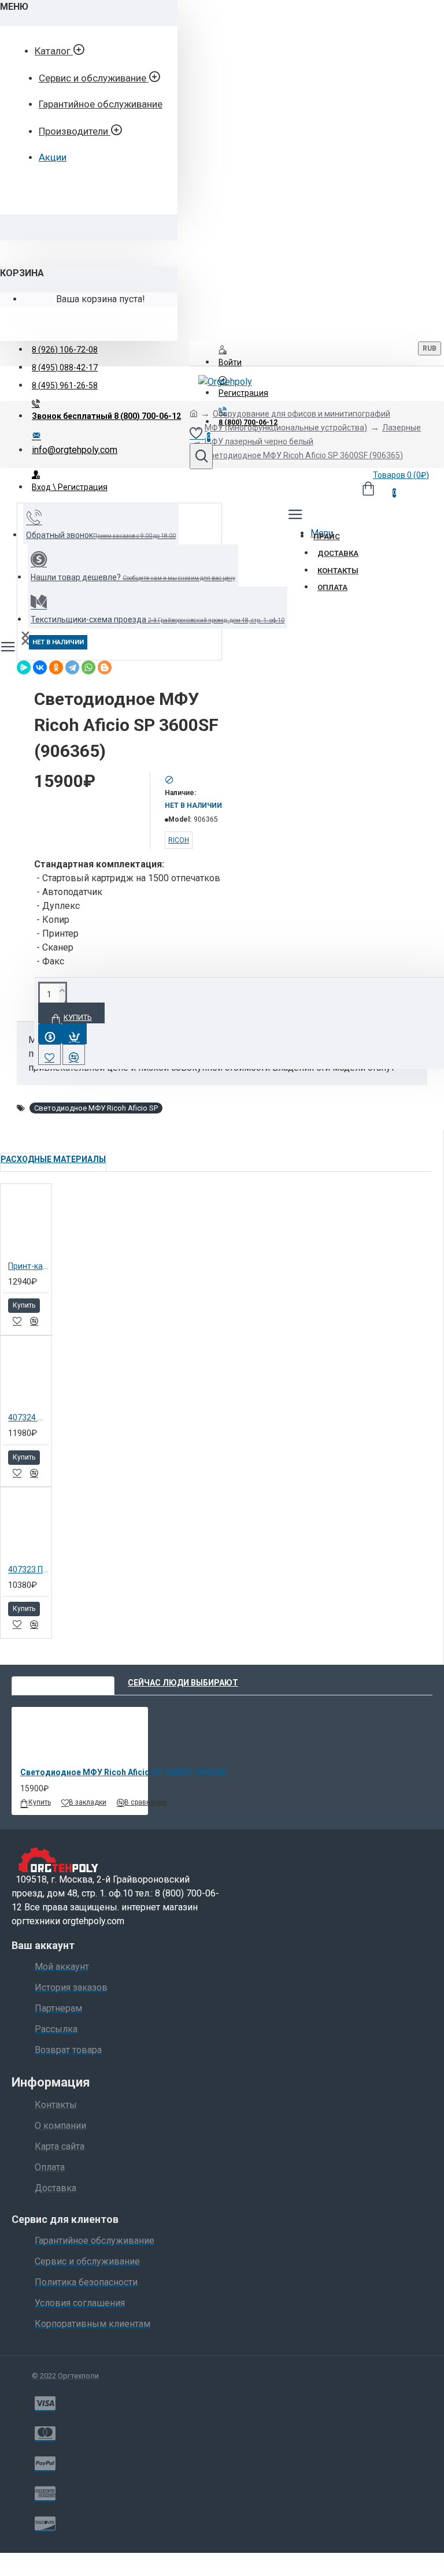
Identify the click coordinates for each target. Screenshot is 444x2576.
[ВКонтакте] (40, 667)
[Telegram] (72, 667)
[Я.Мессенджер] (24, 667)
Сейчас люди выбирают (183, 1683)
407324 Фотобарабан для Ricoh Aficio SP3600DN (28, 1417)
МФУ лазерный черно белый (259, 441)
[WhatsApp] (88, 667)
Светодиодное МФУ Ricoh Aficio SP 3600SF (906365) (124, 1772)
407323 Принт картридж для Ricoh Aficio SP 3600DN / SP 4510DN (28, 1569)
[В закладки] (17, 1321)
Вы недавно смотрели (63, 1683)
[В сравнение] (34, 1321)
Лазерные (402, 428)
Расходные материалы (53, 1159)
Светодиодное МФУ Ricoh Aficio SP (96, 1108)
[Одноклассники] (56, 667)
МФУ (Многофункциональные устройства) (286, 428)
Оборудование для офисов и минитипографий (301, 414)
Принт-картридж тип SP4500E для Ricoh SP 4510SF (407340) (28, 1266)
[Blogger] (105, 667)
